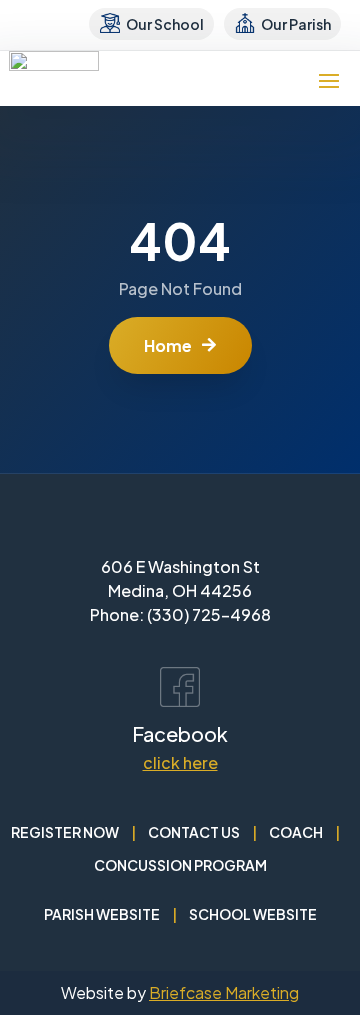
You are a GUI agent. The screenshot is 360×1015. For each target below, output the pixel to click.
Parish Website (102, 914)
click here (180, 762)
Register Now (65, 832)
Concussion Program (180, 865)
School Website (253, 914)
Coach (296, 832)
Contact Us (194, 832)
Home (168, 345)
